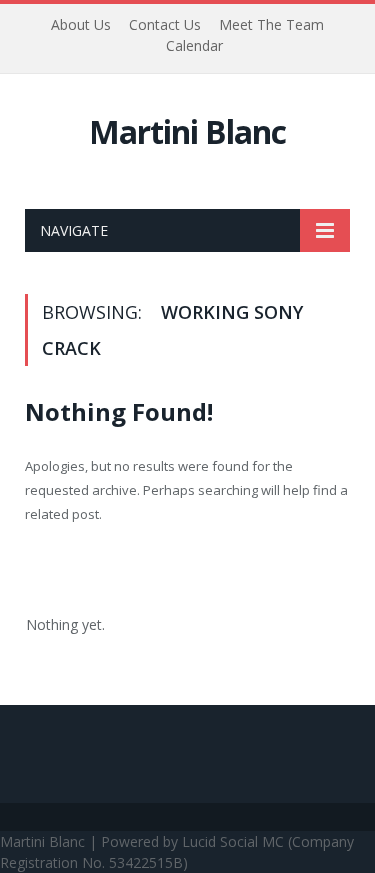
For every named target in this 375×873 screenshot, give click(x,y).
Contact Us (165, 24)
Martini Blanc (187, 131)
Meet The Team (271, 24)
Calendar (194, 45)
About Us (81, 24)
